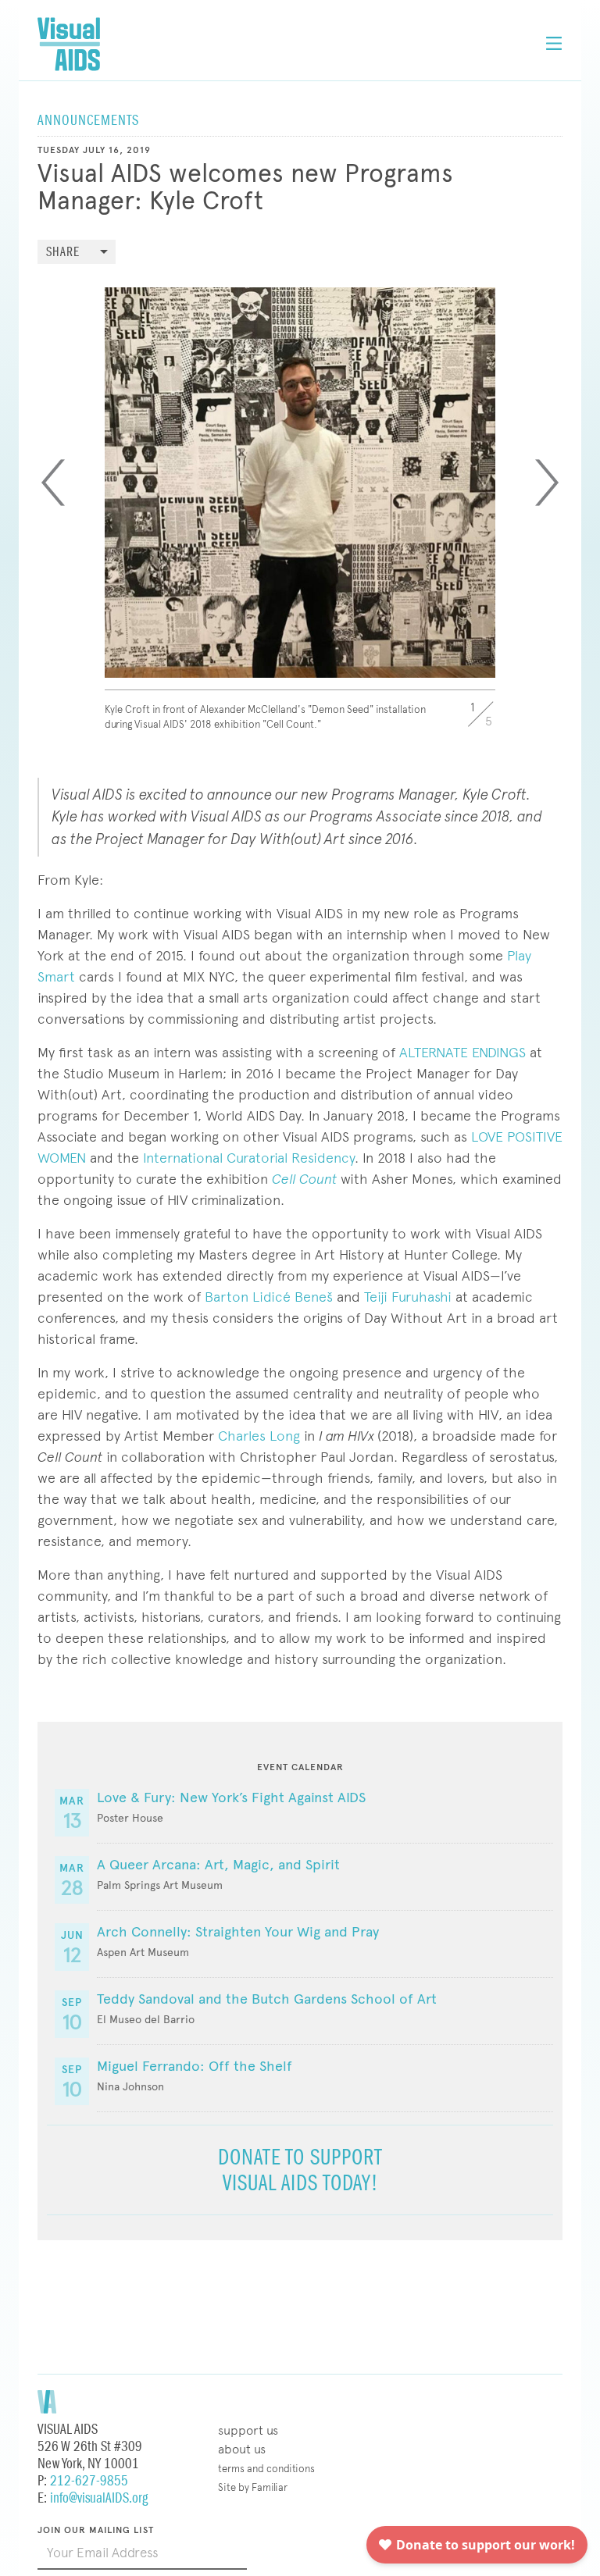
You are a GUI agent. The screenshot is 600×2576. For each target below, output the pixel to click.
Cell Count (304, 1179)
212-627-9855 (89, 2481)
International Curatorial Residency (249, 1158)
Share (63, 253)
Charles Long (259, 1436)
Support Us (248, 2430)
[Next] (547, 483)
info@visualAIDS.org (99, 2498)
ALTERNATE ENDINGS (462, 1052)
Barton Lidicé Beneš (269, 1297)
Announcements (88, 121)
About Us (242, 2449)
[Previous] (53, 483)
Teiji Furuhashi (408, 1297)
